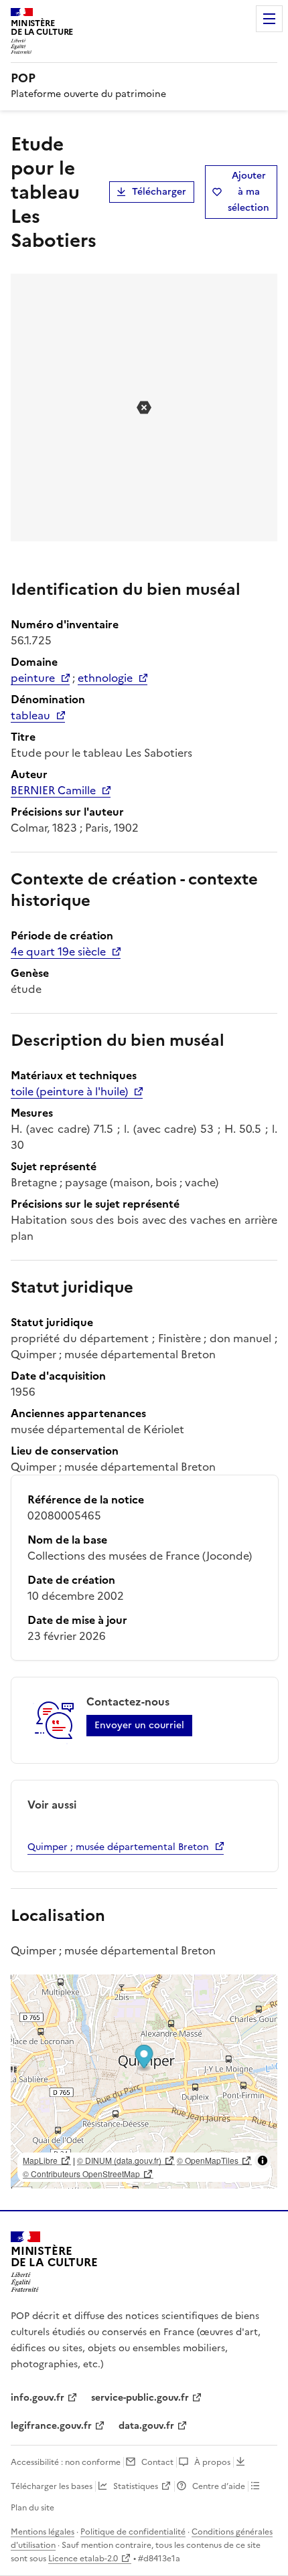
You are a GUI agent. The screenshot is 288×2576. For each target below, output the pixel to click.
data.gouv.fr (146, 2426)
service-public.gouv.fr (140, 2398)
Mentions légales (43, 2532)
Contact (157, 2462)
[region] (144, 2082)
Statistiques (136, 2486)
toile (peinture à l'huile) (69, 1091)
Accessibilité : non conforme (66, 2462)
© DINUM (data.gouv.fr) (119, 2160)
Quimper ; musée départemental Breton (118, 1847)
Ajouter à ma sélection (248, 192)
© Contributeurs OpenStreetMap (81, 2174)
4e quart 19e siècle (58, 951)
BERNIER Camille (53, 790)
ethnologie (105, 678)
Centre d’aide (219, 2486)
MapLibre (40, 2160)
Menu (269, 19)
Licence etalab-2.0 (83, 2559)
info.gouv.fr (38, 2398)
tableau (30, 715)
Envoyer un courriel (139, 1725)
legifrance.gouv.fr (51, 2426)
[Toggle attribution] (263, 2160)
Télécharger (159, 192)
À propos (212, 2462)
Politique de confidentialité (133, 2532)
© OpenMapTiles (208, 2160)
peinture (33, 678)
